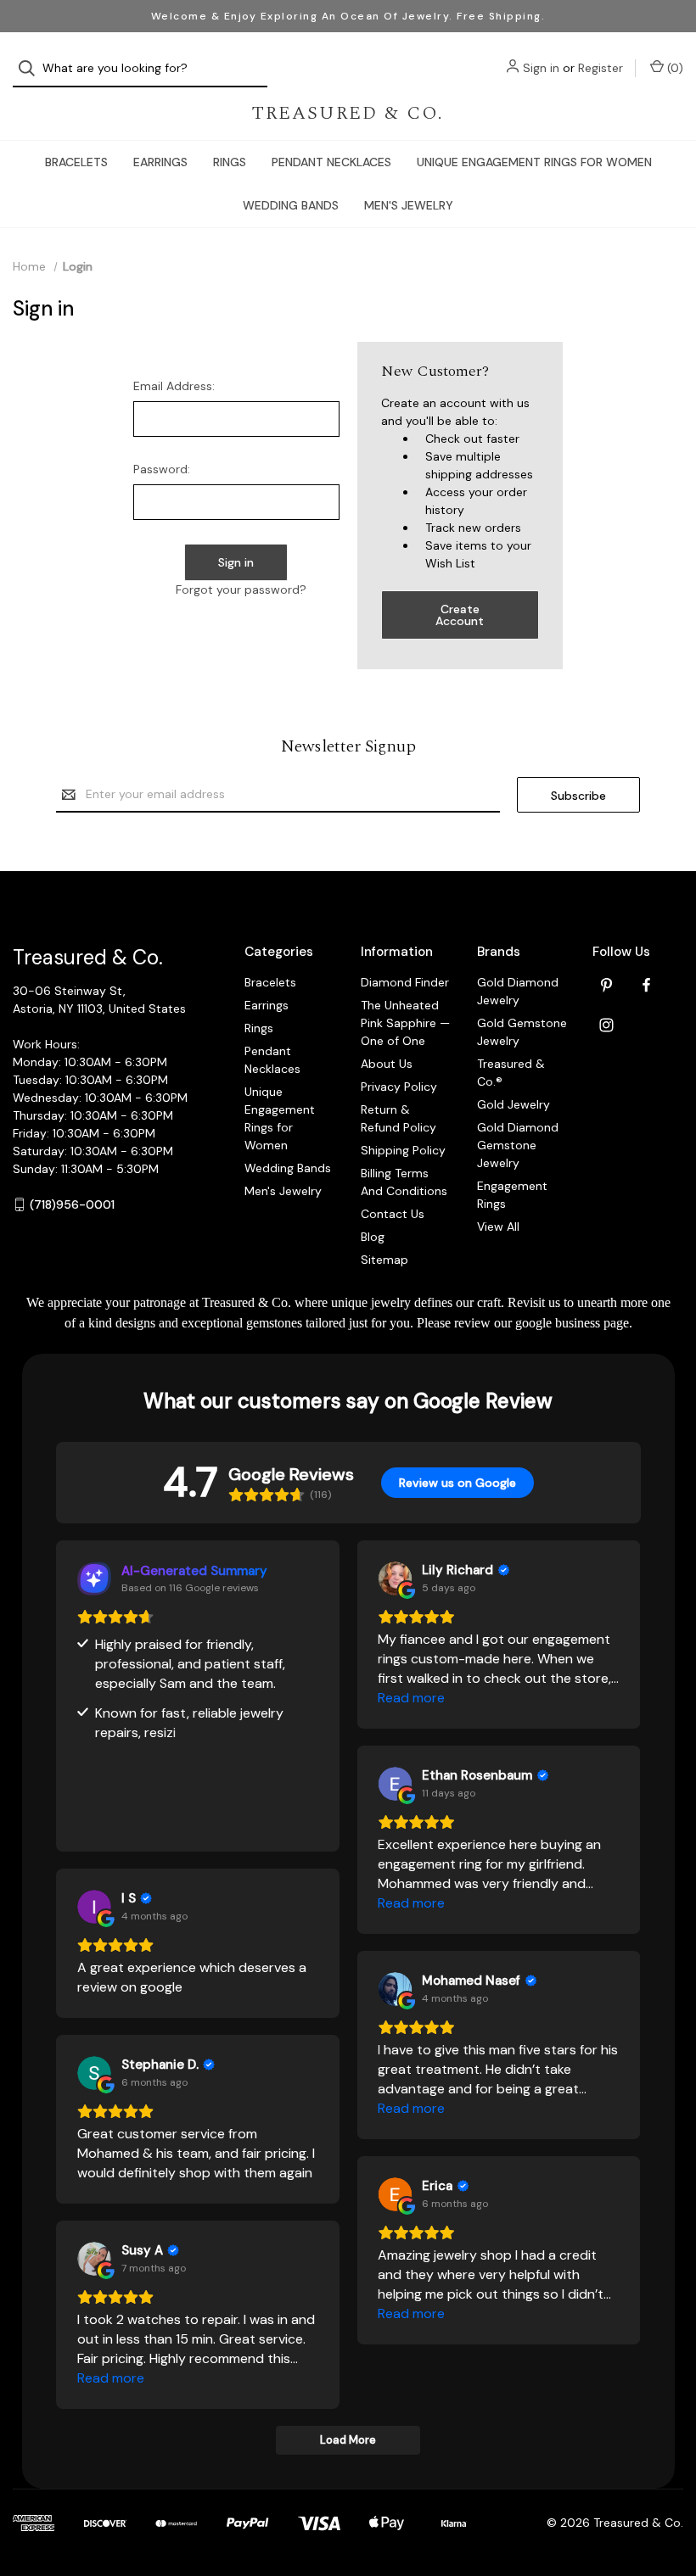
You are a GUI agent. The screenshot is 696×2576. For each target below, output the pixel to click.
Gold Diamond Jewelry (518, 991)
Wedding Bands (291, 205)
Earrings (160, 162)
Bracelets (76, 162)
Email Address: (174, 386)
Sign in (541, 68)
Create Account (460, 615)
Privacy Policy (399, 1087)
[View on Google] (395, 1579)
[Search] (32, 68)
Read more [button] (411, 1698)
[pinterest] (606, 985)
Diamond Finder (405, 982)
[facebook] (646, 985)
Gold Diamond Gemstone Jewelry (518, 1145)
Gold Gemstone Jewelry (522, 1032)
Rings (230, 162)
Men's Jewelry (409, 205)
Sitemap (384, 1260)
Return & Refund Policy (399, 1118)
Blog (373, 1237)
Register (601, 68)
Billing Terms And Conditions (404, 1182)
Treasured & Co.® (511, 1073)
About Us (387, 1064)
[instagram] (606, 1025)
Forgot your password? (241, 590)
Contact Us (393, 1214)
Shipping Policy (403, 1150)
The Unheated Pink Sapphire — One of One (405, 1023)
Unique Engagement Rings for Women (534, 162)
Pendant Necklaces (331, 162)
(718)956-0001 (72, 1204)
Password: (162, 469)
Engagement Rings (512, 1195)
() (674, 68)
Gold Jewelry (514, 1104)
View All (498, 1227)
